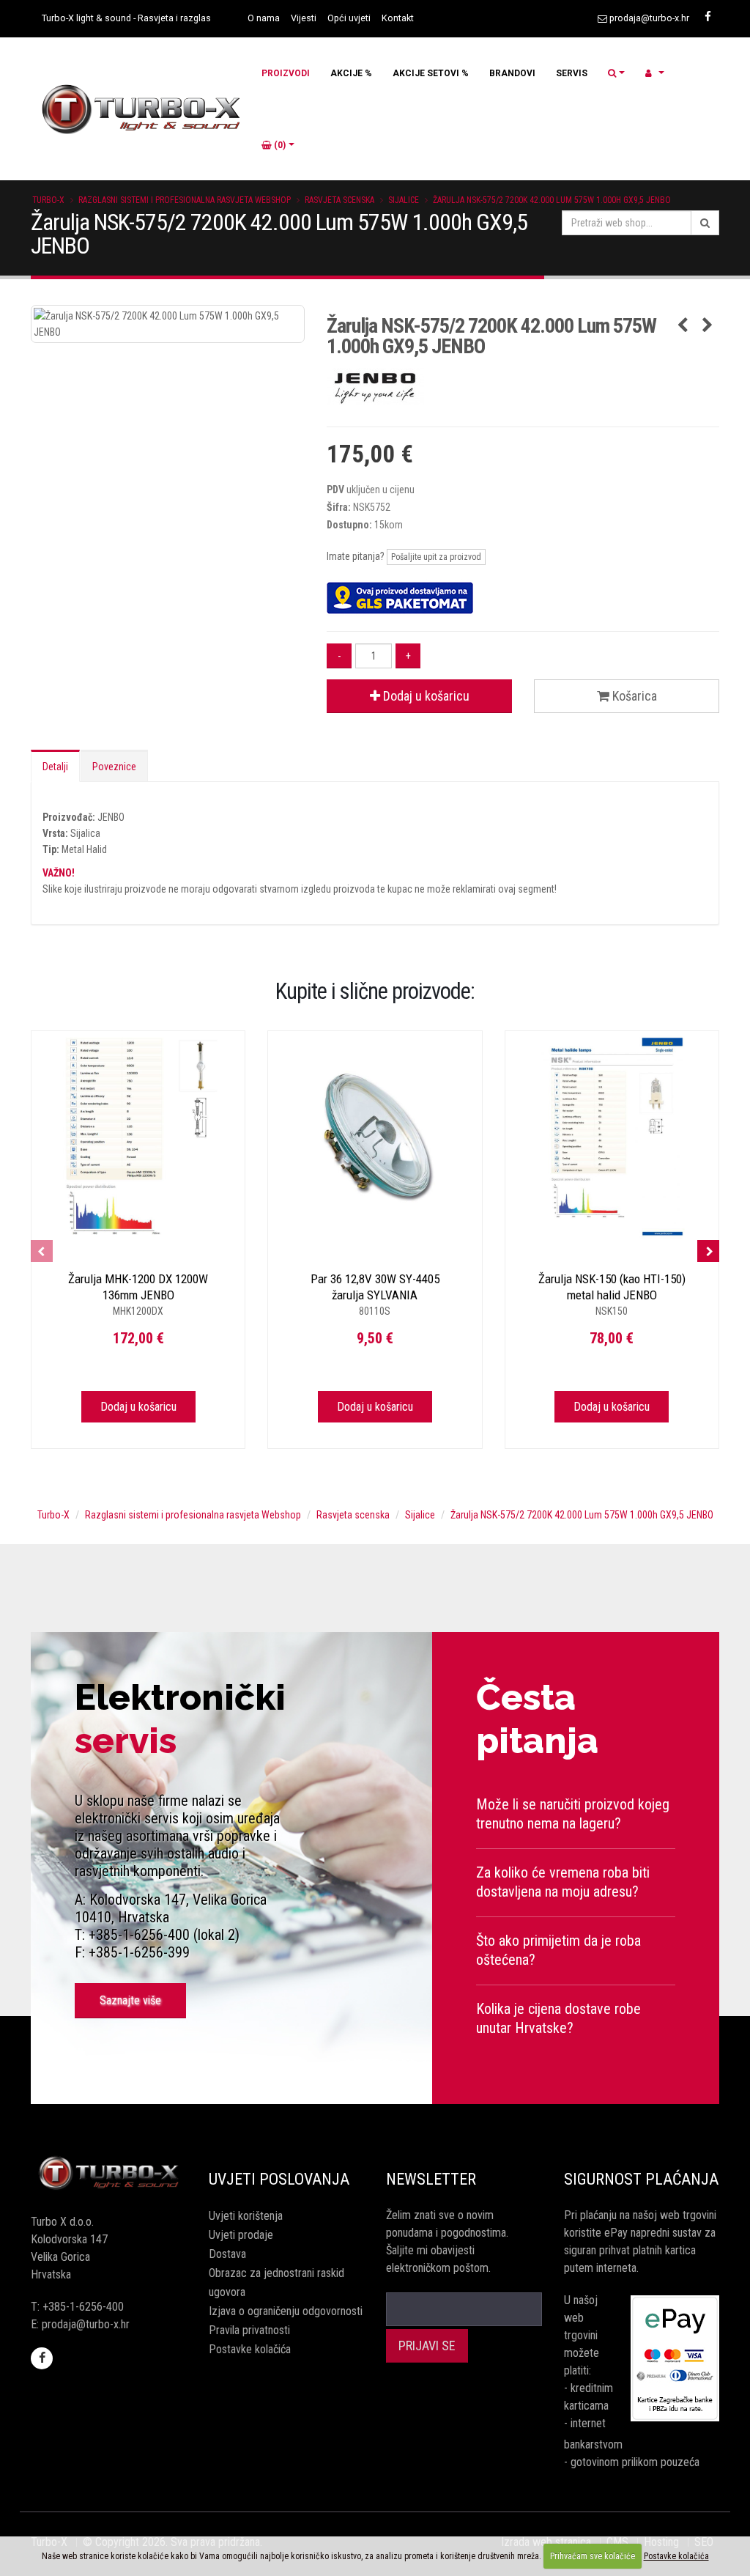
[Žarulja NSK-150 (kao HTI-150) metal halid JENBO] (612, 1138)
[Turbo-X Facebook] (708, 17)
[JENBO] (523, 386)
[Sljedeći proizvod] (708, 326)
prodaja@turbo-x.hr (649, 18)
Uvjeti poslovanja (279, 2179)
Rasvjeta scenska (339, 200)
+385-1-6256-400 (83, 2307)
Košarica (633, 696)
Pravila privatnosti (249, 2330)
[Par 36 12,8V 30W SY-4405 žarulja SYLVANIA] (375, 1138)
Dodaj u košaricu (425, 696)
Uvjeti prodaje (241, 2235)
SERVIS (572, 73)
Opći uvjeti (349, 18)
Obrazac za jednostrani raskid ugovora (276, 2282)
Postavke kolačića (250, 2349)
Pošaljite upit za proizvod (436, 557)
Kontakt (398, 18)
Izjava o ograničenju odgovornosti (286, 2311)
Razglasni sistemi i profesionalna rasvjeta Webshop (185, 200)
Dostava (227, 2254)
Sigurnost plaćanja (641, 2179)
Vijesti (304, 18)
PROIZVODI (286, 73)
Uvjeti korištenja (246, 2216)
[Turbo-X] (109, 2174)
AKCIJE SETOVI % (431, 73)
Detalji (55, 767)
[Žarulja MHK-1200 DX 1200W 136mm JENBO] (138, 1138)
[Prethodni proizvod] (683, 326)
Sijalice (404, 200)
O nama (264, 18)
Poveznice (114, 767)
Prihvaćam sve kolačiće (593, 2556)
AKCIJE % (351, 73)
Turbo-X (48, 200)
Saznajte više (130, 2000)
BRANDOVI (512, 73)
